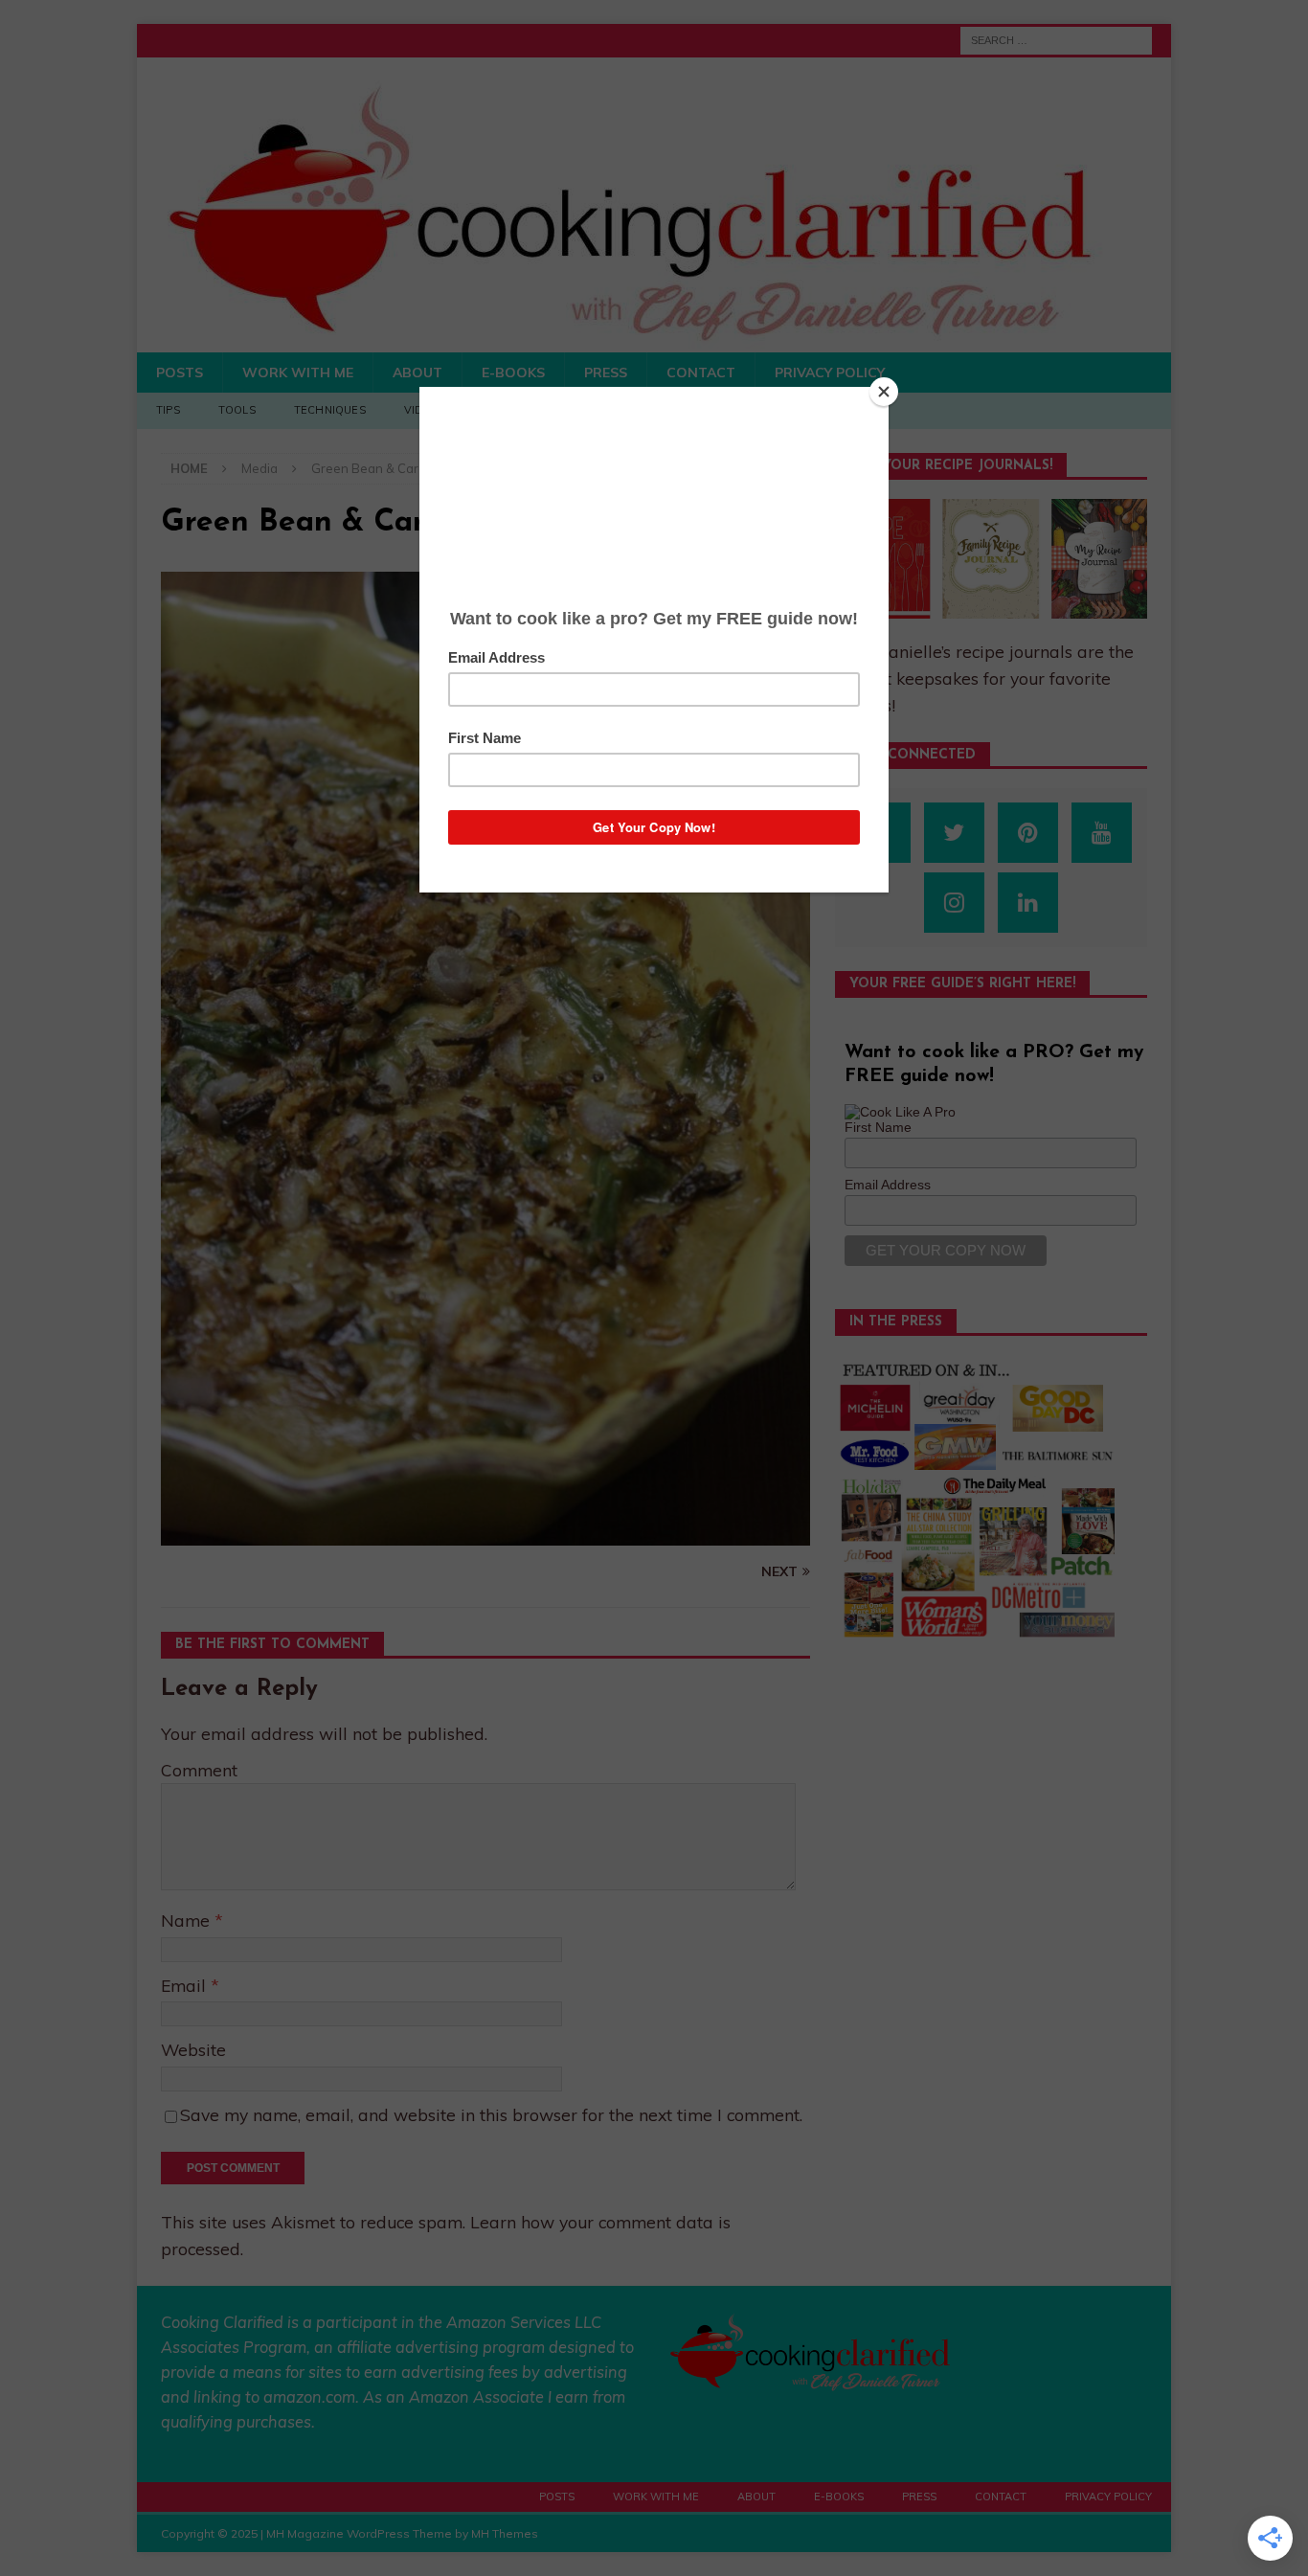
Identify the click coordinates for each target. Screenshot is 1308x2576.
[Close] (884, 392)
